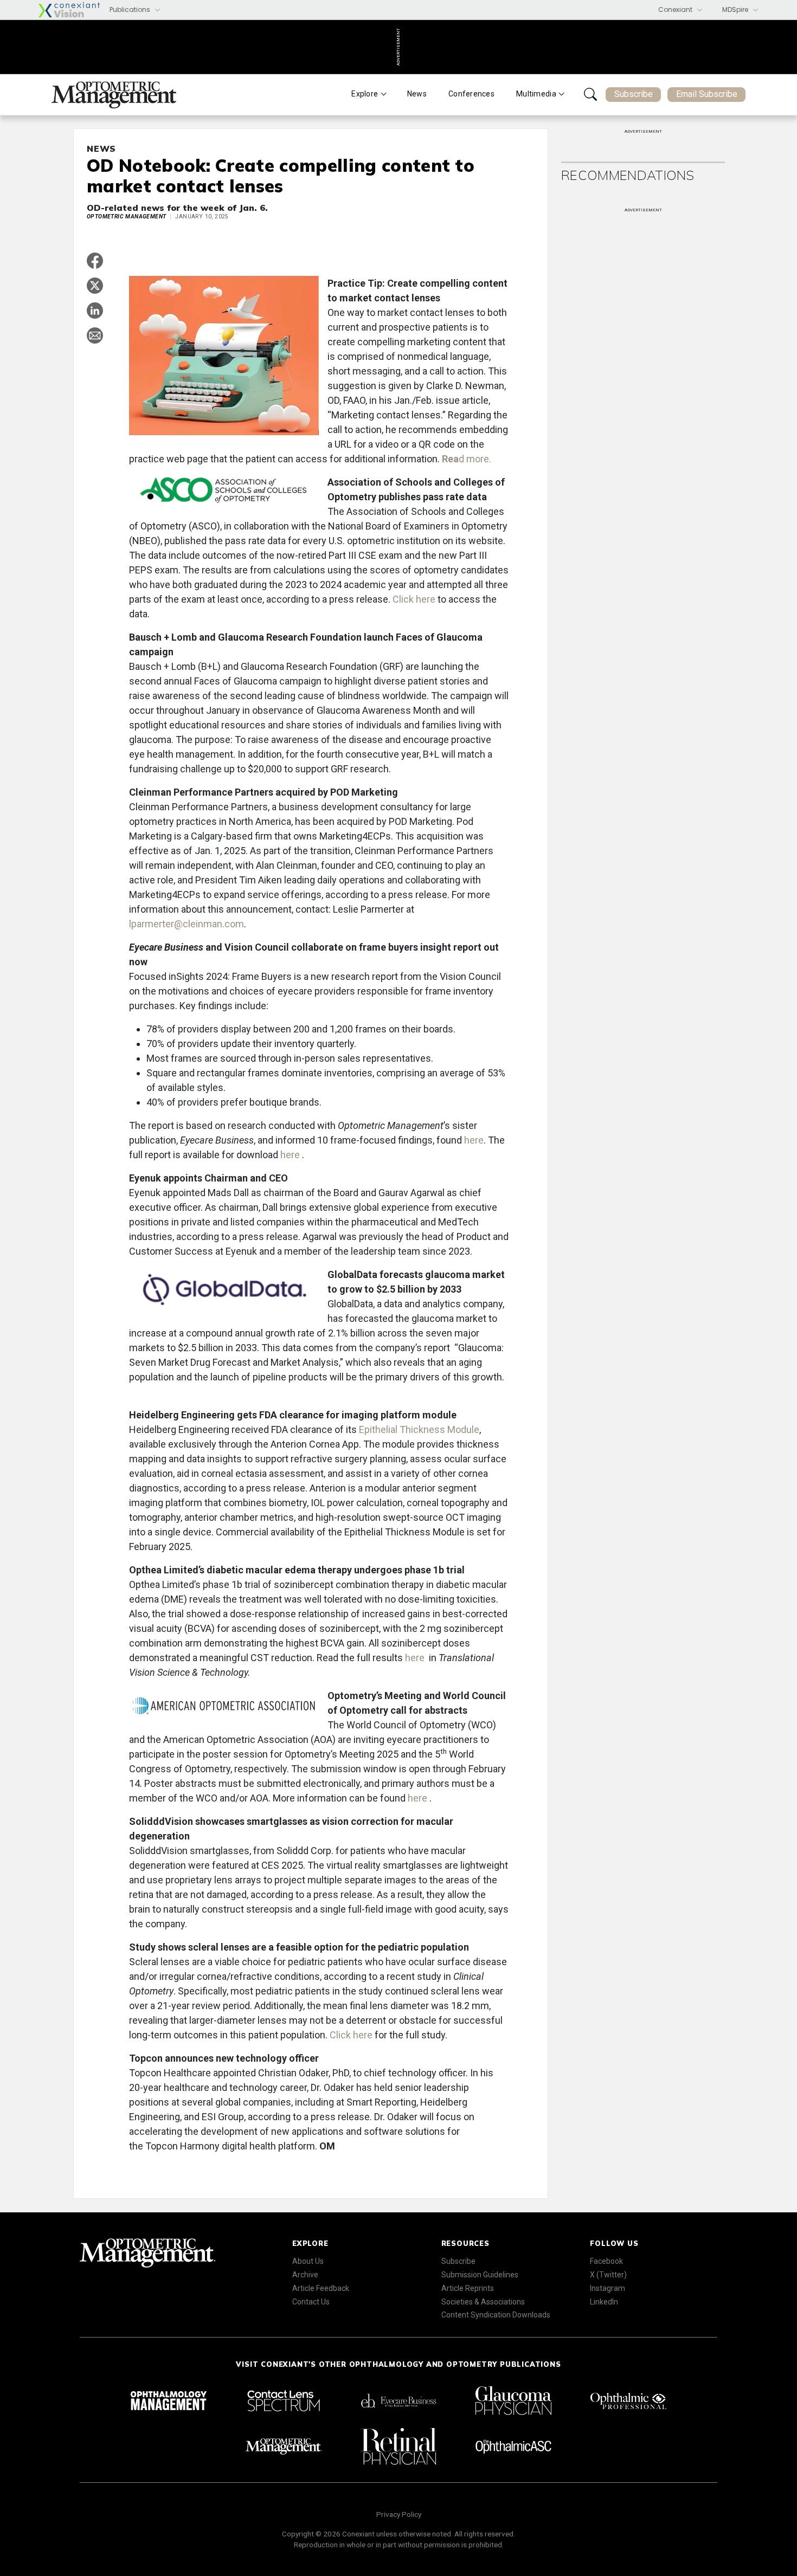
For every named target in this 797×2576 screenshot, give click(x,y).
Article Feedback (321, 2288)
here (474, 1140)
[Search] (590, 94)
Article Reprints (468, 2288)
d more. (468, 459)
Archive (305, 2275)
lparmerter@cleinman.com (187, 924)
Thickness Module (439, 1429)
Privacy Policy (399, 2514)
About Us (308, 2261)
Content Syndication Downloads (496, 2315)
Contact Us (311, 2302)
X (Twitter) (608, 2275)
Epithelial (378, 1429)
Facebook (606, 2261)
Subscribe (634, 94)
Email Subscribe (707, 94)
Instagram (608, 2288)
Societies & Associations (483, 2302)
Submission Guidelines (480, 2275)
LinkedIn (604, 2302)
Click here (415, 599)
